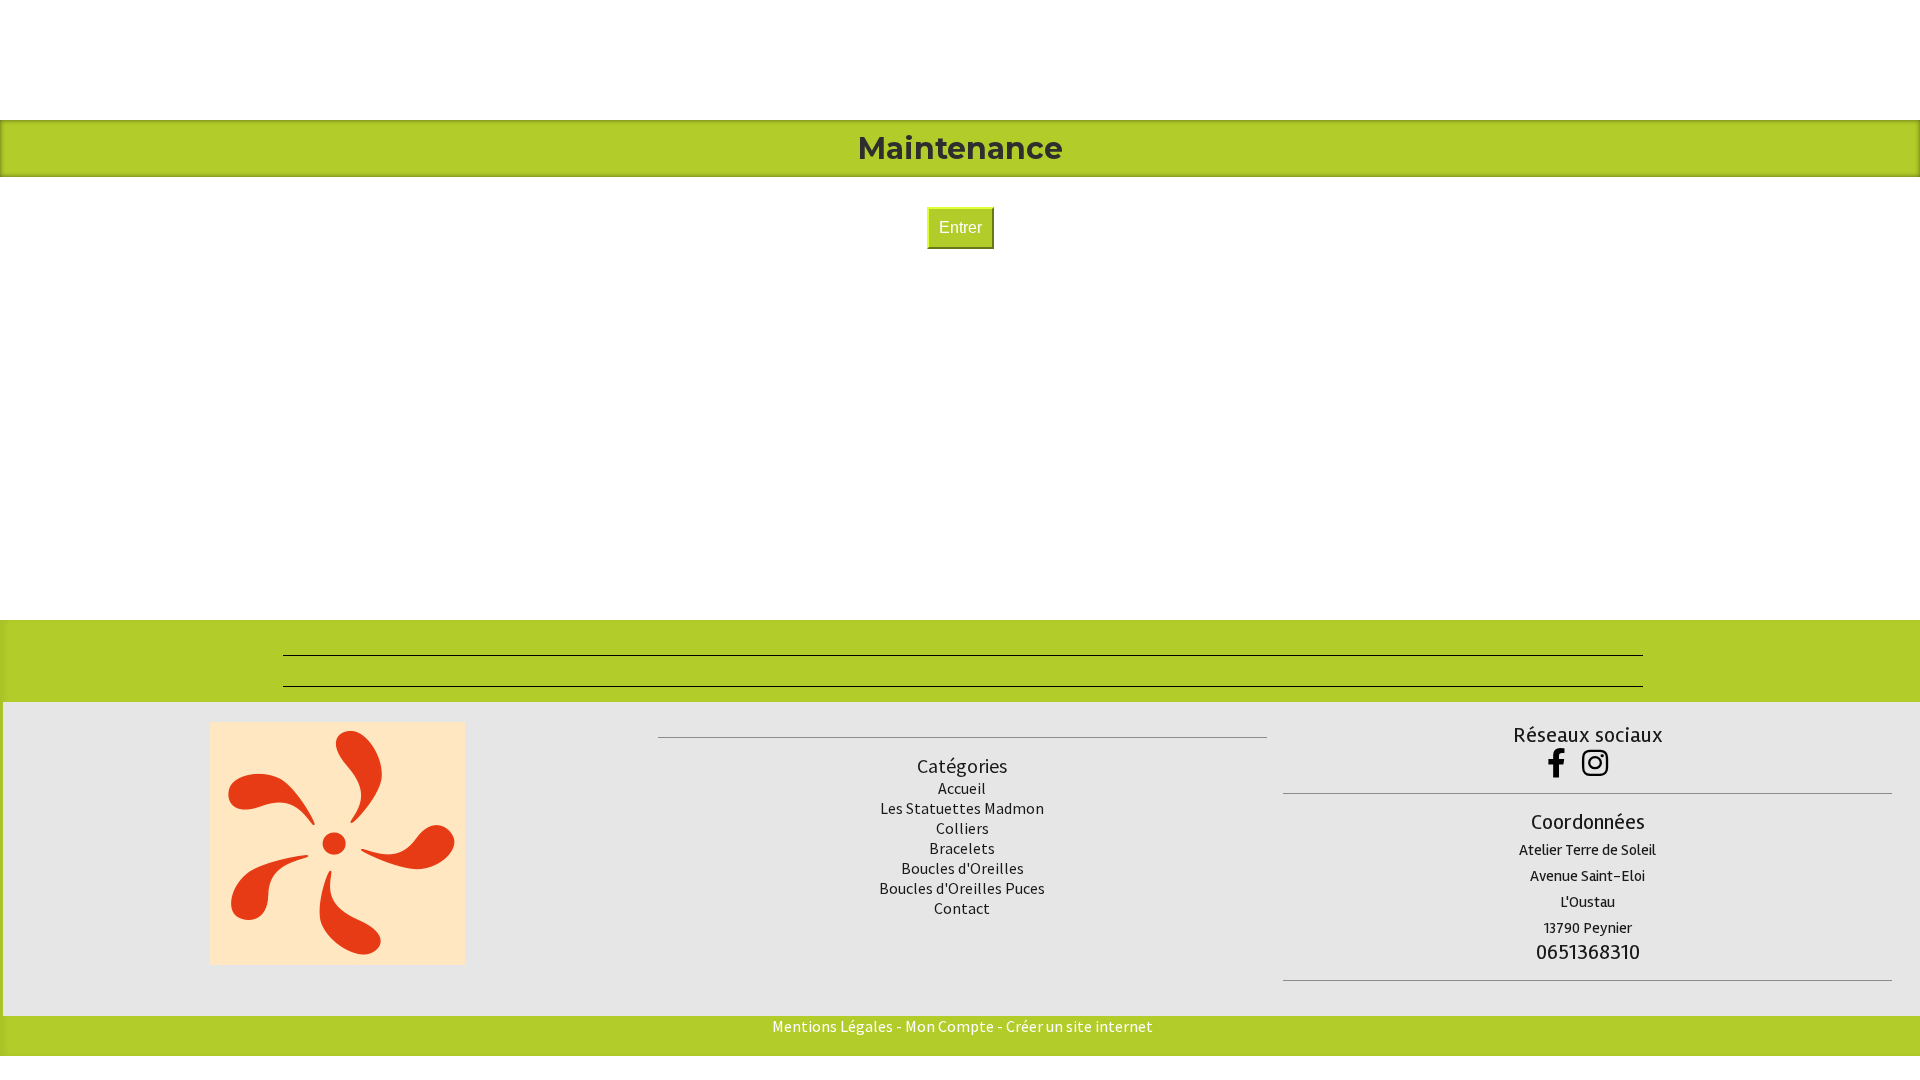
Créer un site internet (1079, 1026)
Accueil (962, 788)
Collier (959, 828)
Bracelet (958, 848)
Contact (962, 908)
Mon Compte (949, 1026)
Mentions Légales (832, 1026)
